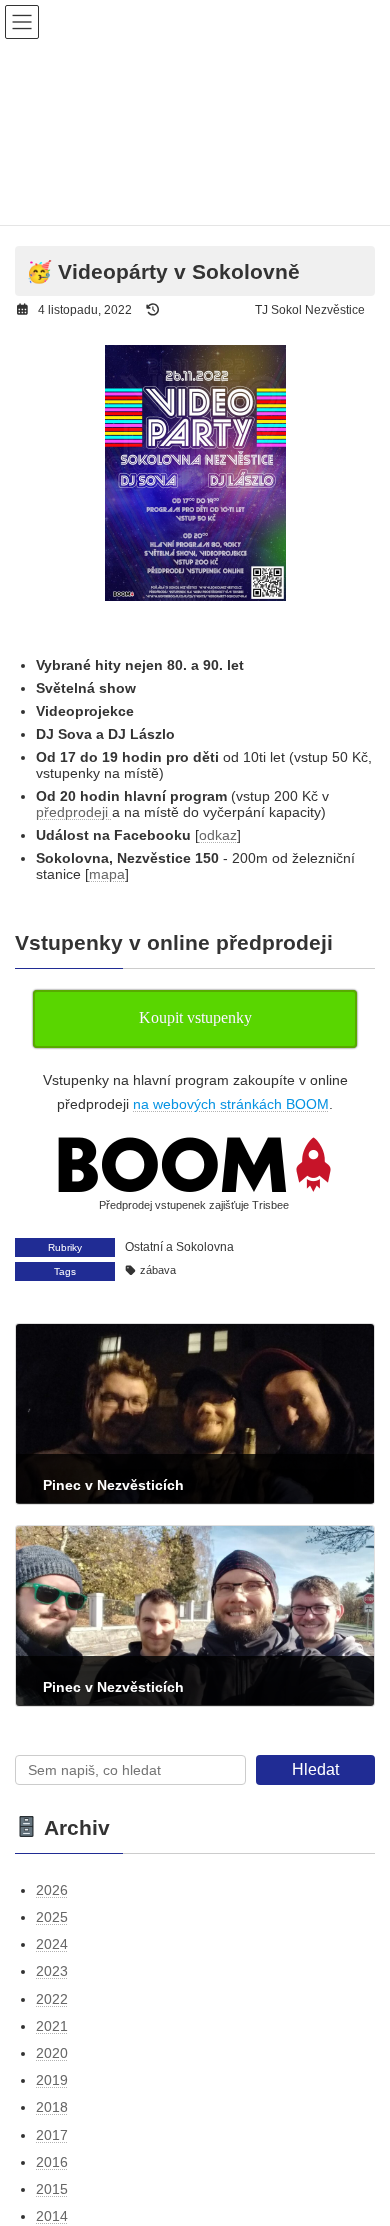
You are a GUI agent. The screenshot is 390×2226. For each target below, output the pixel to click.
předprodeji (74, 812)
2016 (52, 2162)
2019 (52, 2080)
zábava (158, 1270)
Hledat (315, 1769)
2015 (52, 2189)
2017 (52, 2135)
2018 (52, 2107)
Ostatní (144, 1247)
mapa (107, 874)
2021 (52, 2026)
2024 (52, 1944)
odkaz (218, 835)
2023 (52, 1971)
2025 (52, 1917)
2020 (52, 2053)
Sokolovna (205, 1247)
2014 (52, 2216)
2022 (52, 1999)
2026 (52, 1890)
